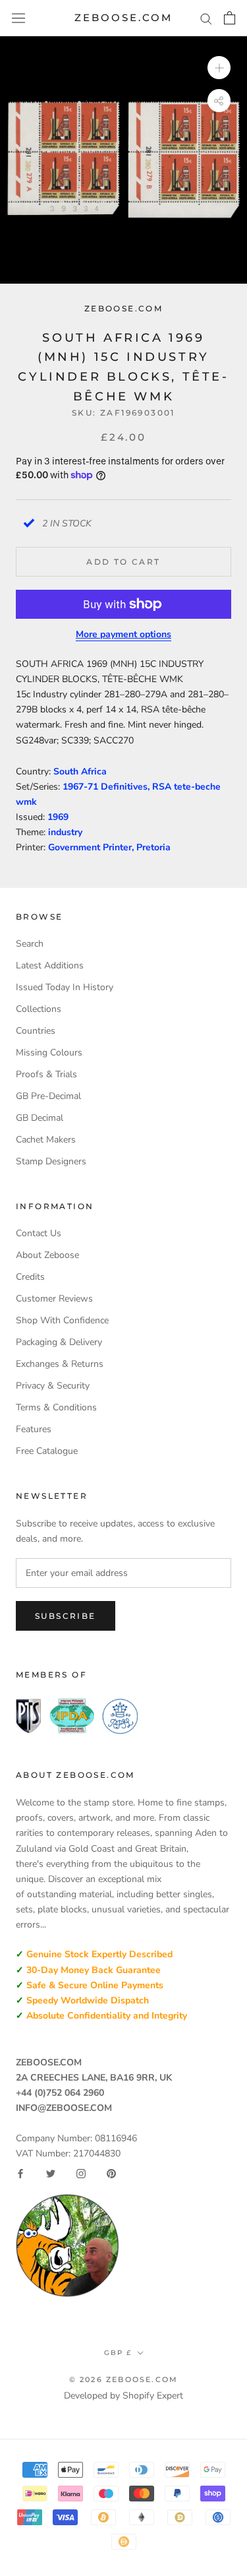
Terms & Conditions (56, 1407)
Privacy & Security (53, 1386)
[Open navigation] (18, 18)
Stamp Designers (51, 1161)
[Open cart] (230, 18)
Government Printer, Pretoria (109, 847)
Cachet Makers (46, 1140)
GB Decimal (40, 1118)
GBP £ (118, 2353)
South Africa (80, 771)
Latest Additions (50, 965)
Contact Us (39, 1233)
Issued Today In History (65, 987)
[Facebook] (20, 2174)
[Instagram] (81, 2174)
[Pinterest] (111, 2174)
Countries (36, 1031)
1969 (58, 817)
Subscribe (66, 1616)
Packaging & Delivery (59, 1342)
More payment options (123, 634)
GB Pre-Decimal (48, 1096)
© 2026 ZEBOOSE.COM (124, 2379)
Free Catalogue (47, 1451)
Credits (30, 1277)
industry (65, 832)
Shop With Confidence (62, 1320)
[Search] (206, 18)
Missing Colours (49, 1052)
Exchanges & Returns (60, 1364)
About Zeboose (47, 1255)
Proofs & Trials (46, 1074)
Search (30, 944)
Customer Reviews (54, 1299)
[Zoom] (219, 68)
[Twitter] (51, 2174)
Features (34, 1429)
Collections (39, 1009)
